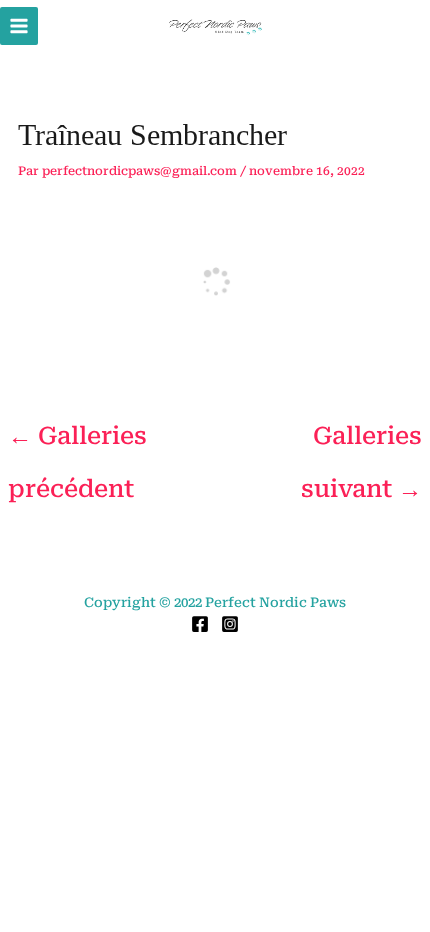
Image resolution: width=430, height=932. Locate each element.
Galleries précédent (77, 444)
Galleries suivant (361, 444)
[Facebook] (200, 624)
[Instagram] (230, 624)
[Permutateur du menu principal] (19, 26)
